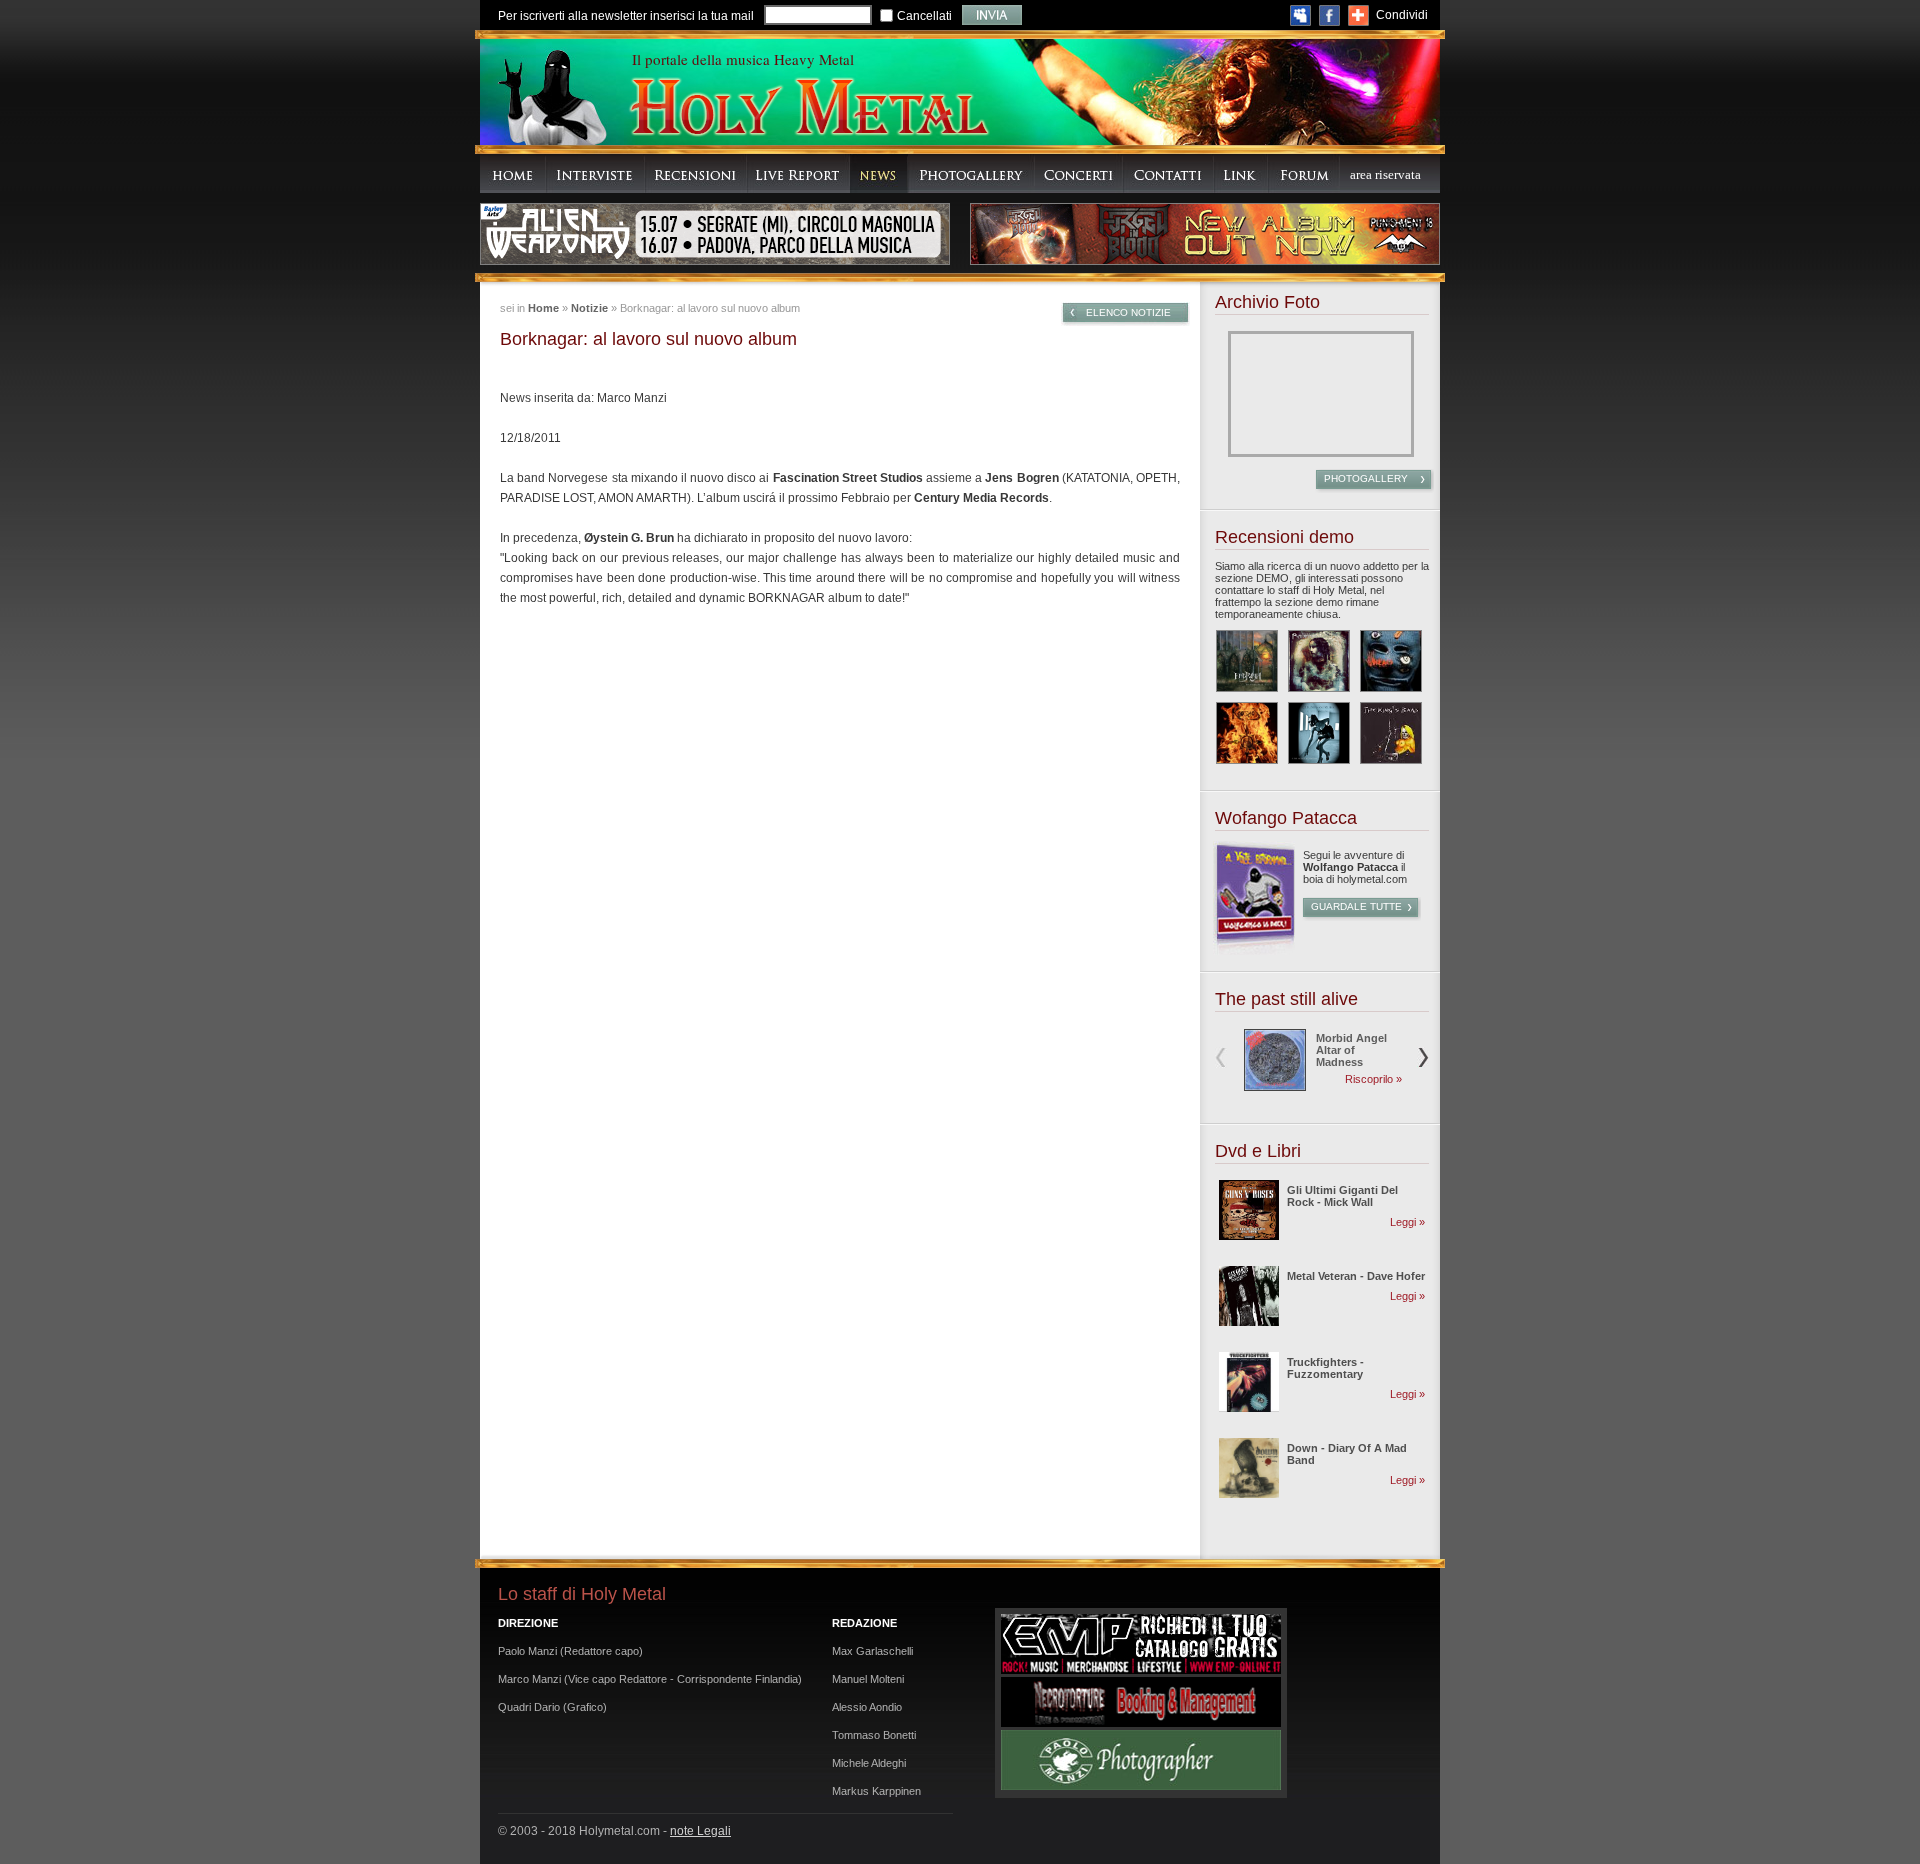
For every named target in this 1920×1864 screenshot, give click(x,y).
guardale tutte (1356, 906)
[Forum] (1304, 173)
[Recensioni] (696, 173)
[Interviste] (595, 173)
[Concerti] (1079, 173)
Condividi (1402, 15)
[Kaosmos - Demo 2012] (1247, 733)
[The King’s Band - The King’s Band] (1391, 733)
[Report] (798, 173)
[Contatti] (1168, 173)
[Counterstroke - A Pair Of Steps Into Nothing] (1319, 733)
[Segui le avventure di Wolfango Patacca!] (1254, 951)
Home (543, 308)
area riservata (1385, 174)
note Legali (700, 1831)
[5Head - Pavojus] (1391, 661)
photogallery (1366, 478)
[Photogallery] (971, 173)
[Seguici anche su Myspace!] (1300, 15)
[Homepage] (513, 173)
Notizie (589, 308)
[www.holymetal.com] (808, 109)
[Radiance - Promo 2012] (1319, 661)
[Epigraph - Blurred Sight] (1247, 661)
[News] (879, 173)
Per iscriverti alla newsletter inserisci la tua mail (626, 16)
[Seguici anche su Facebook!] (1329, 15)
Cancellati (924, 16)
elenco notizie (1128, 312)
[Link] (1241, 173)
